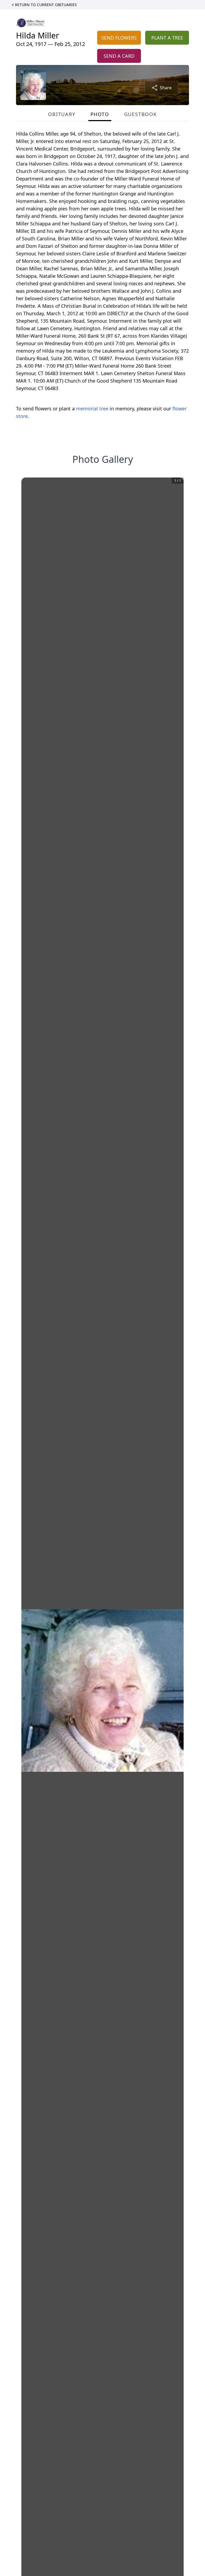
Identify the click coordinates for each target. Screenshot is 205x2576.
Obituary (62, 114)
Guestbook (141, 114)
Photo (100, 114)
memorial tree (92, 409)
